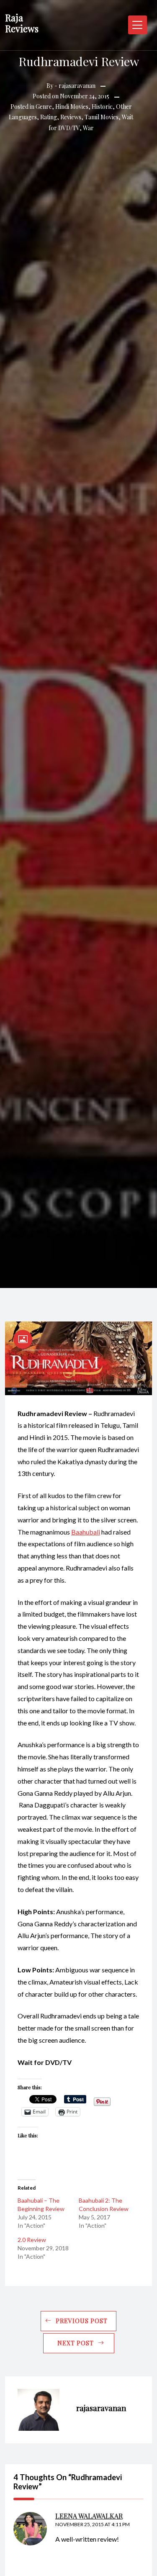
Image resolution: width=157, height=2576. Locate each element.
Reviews (71, 117)
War (88, 128)
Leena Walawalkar (89, 2516)
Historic (102, 107)
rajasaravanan (77, 86)
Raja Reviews (22, 23)
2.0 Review (32, 2240)
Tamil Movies (102, 117)
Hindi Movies (72, 107)
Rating (49, 117)
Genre (44, 107)
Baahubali (86, 1532)
